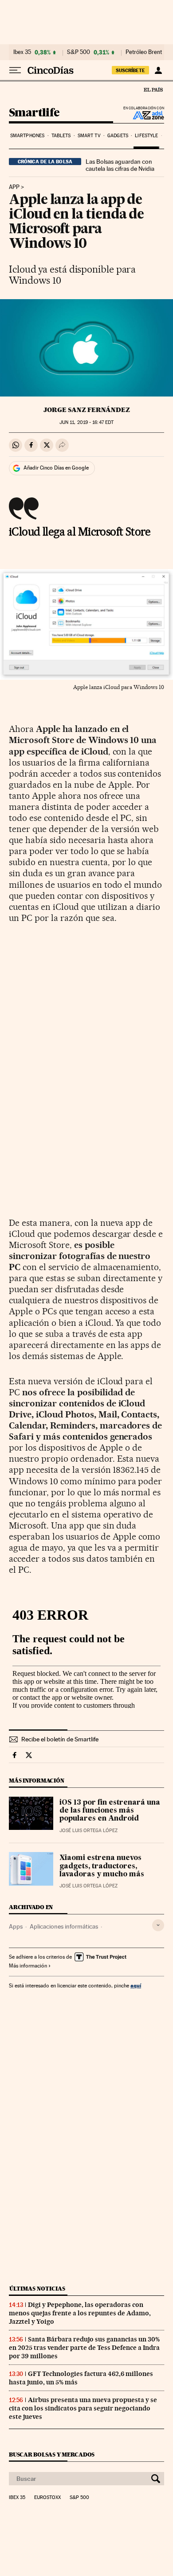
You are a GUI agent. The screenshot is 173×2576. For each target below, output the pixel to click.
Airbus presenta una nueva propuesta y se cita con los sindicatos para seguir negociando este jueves (83, 2408)
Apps (16, 1926)
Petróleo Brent (144, 52)
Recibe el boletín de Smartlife (60, 1739)
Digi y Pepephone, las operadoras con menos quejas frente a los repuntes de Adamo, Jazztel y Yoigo (80, 2313)
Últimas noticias (37, 2289)
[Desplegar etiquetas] (158, 1925)
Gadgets (118, 136)
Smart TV (89, 136)
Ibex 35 (22, 52)
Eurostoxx (47, 2498)
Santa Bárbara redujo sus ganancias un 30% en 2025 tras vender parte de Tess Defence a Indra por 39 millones (84, 2348)
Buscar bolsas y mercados (52, 2455)
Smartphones (27, 136)
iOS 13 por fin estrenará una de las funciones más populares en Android (110, 1811)
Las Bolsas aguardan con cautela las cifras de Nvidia (120, 165)
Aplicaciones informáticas (64, 1926)
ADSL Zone (143, 115)
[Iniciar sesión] (158, 70)
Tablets (61, 136)
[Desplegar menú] (15, 70)
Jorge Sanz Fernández (87, 410)
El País (153, 89)
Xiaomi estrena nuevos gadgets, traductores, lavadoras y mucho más (102, 1866)
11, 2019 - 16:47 (86, 422)
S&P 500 (79, 52)
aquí (136, 1985)
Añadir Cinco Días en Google (56, 468)
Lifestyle (146, 136)
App (14, 187)
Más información (28, 1966)
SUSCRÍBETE (130, 70)
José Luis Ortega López (88, 1831)
